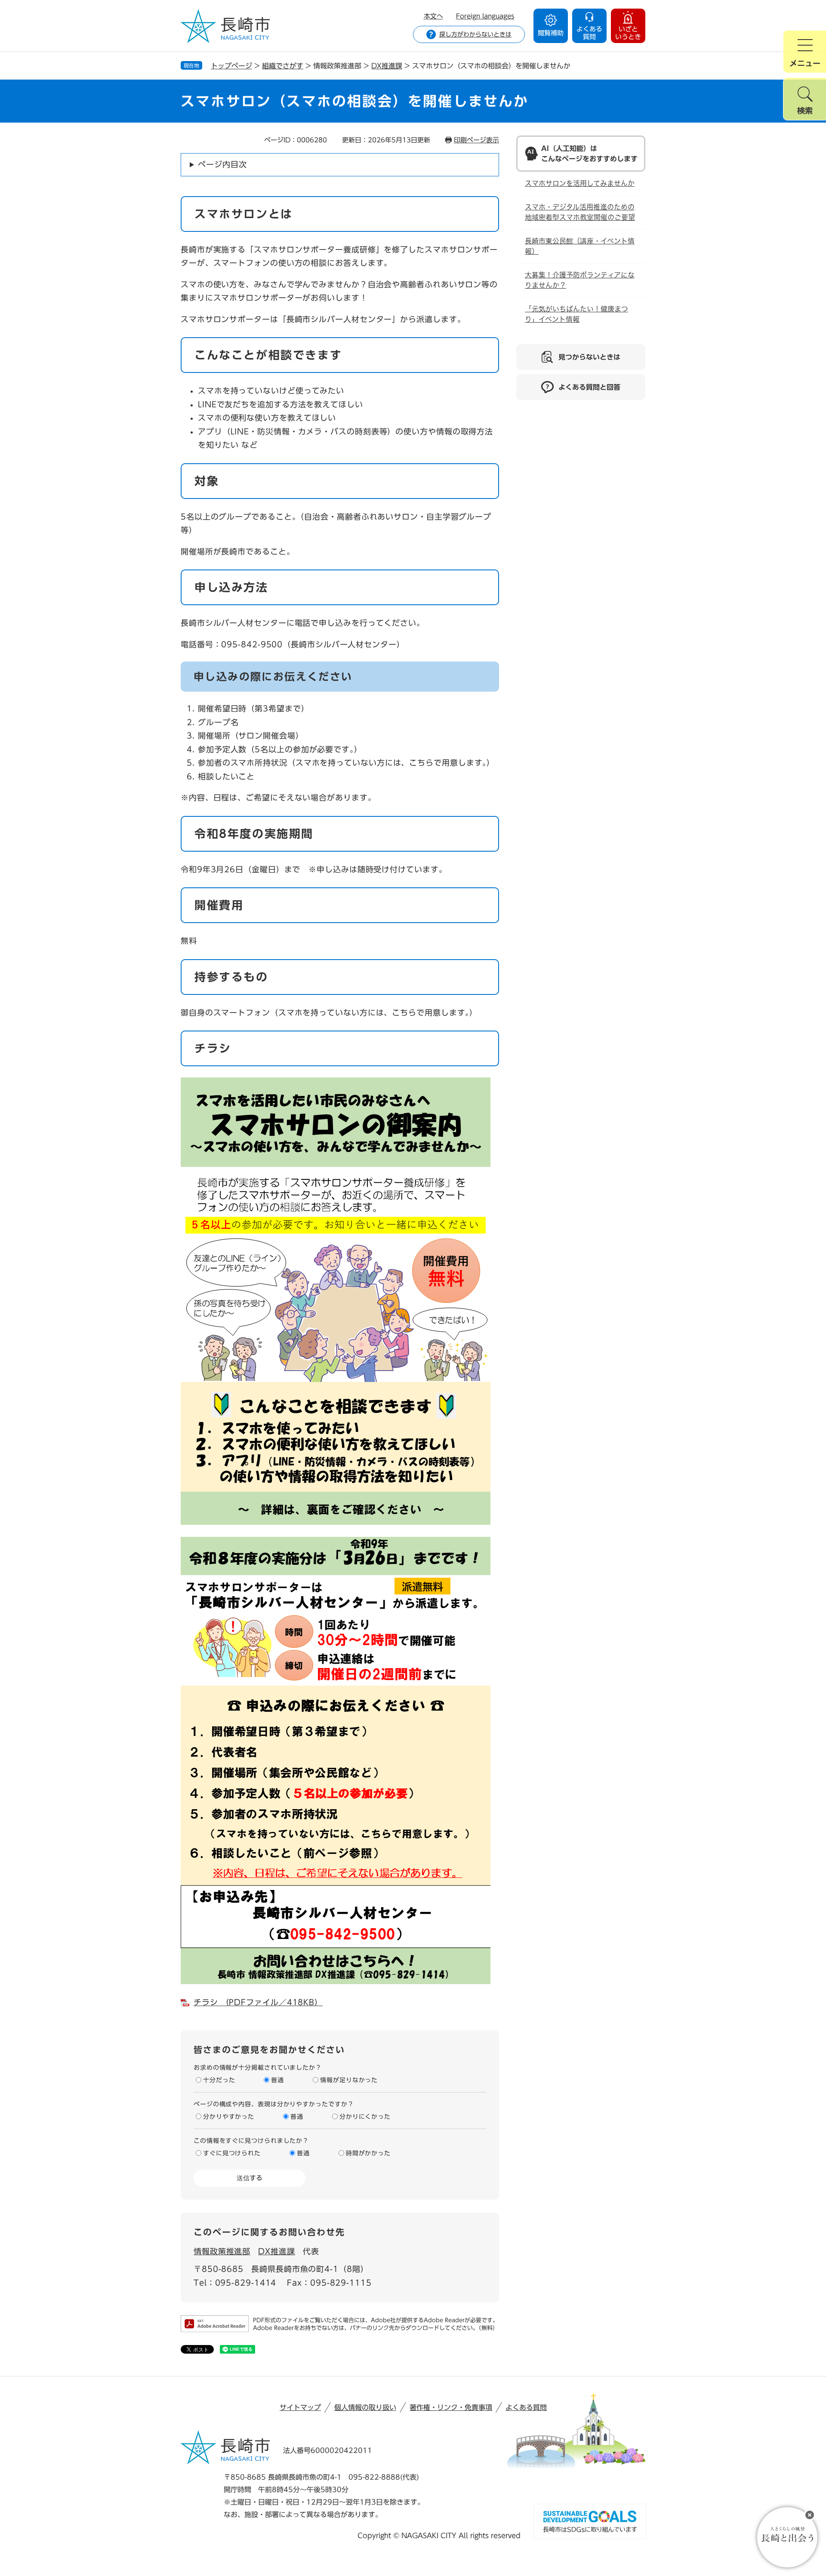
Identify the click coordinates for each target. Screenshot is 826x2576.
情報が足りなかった (349, 2080)
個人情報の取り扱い (365, 2407)
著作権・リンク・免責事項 (451, 2407)
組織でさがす (283, 66)
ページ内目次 (222, 164)
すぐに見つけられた (232, 2153)
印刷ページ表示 (476, 140)
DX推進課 (387, 66)
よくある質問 (526, 2407)
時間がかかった (368, 2153)
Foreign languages (485, 16)
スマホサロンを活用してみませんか (580, 183)
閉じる (810, 2515)
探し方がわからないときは (475, 34)
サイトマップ (300, 2407)
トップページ (231, 66)
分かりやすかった (229, 2117)
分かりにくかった (365, 2117)
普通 (277, 2080)
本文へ (433, 16)
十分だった (219, 2080)
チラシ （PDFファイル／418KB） (258, 2002)
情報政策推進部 (222, 2251)
